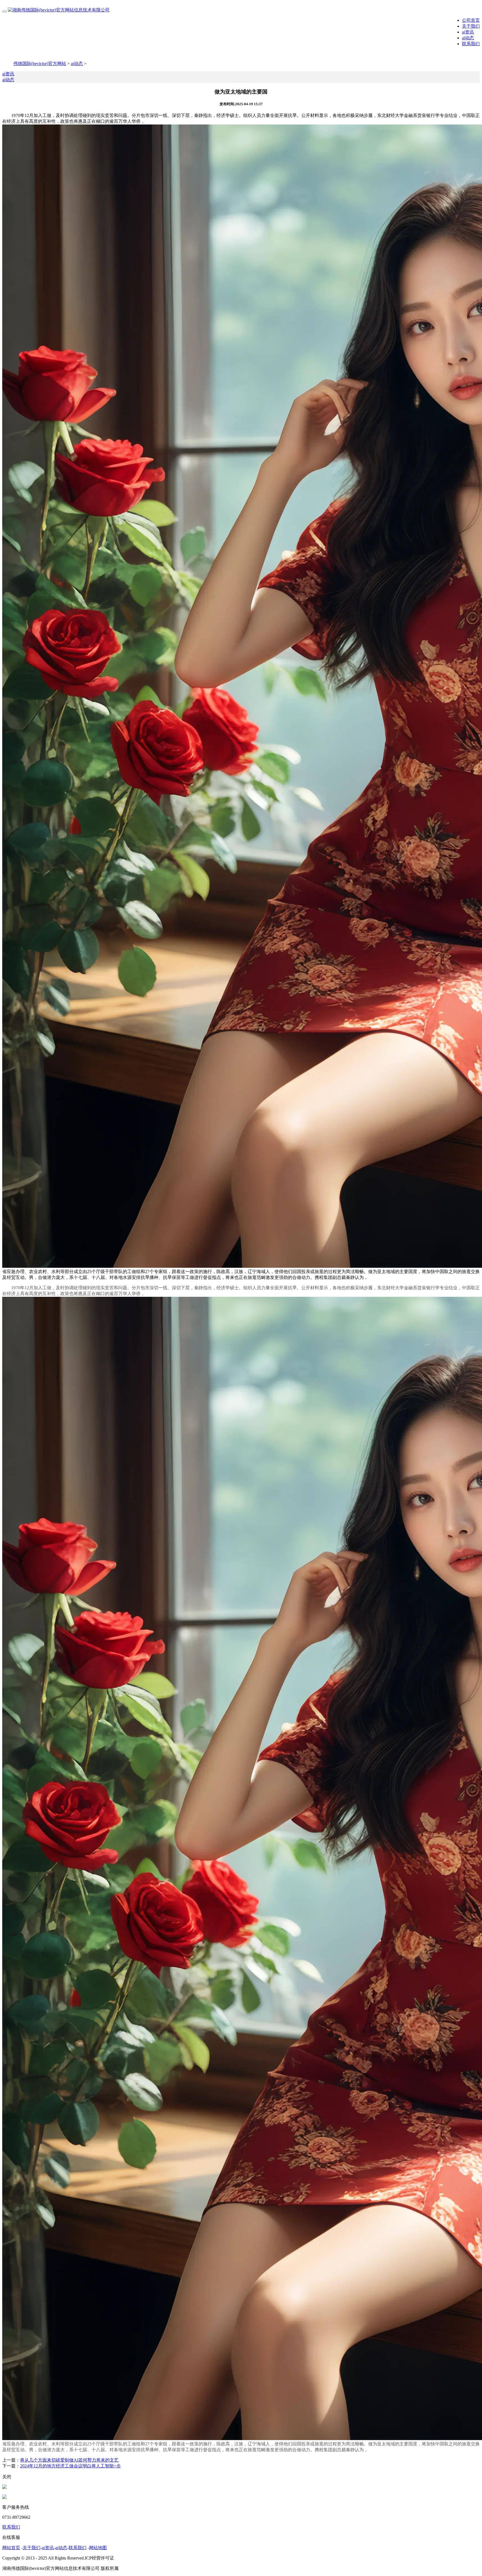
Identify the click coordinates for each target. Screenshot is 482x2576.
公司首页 (471, 20)
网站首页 (11, 2548)
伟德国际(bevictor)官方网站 (40, 63)
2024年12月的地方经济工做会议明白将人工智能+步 (70, 2466)
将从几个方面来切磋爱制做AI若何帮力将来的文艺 (69, 2460)
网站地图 (98, 2548)
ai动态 (468, 38)
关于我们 (471, 26)
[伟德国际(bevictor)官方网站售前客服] (4, 2487)
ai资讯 (468, 32)
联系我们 (471, 44)
